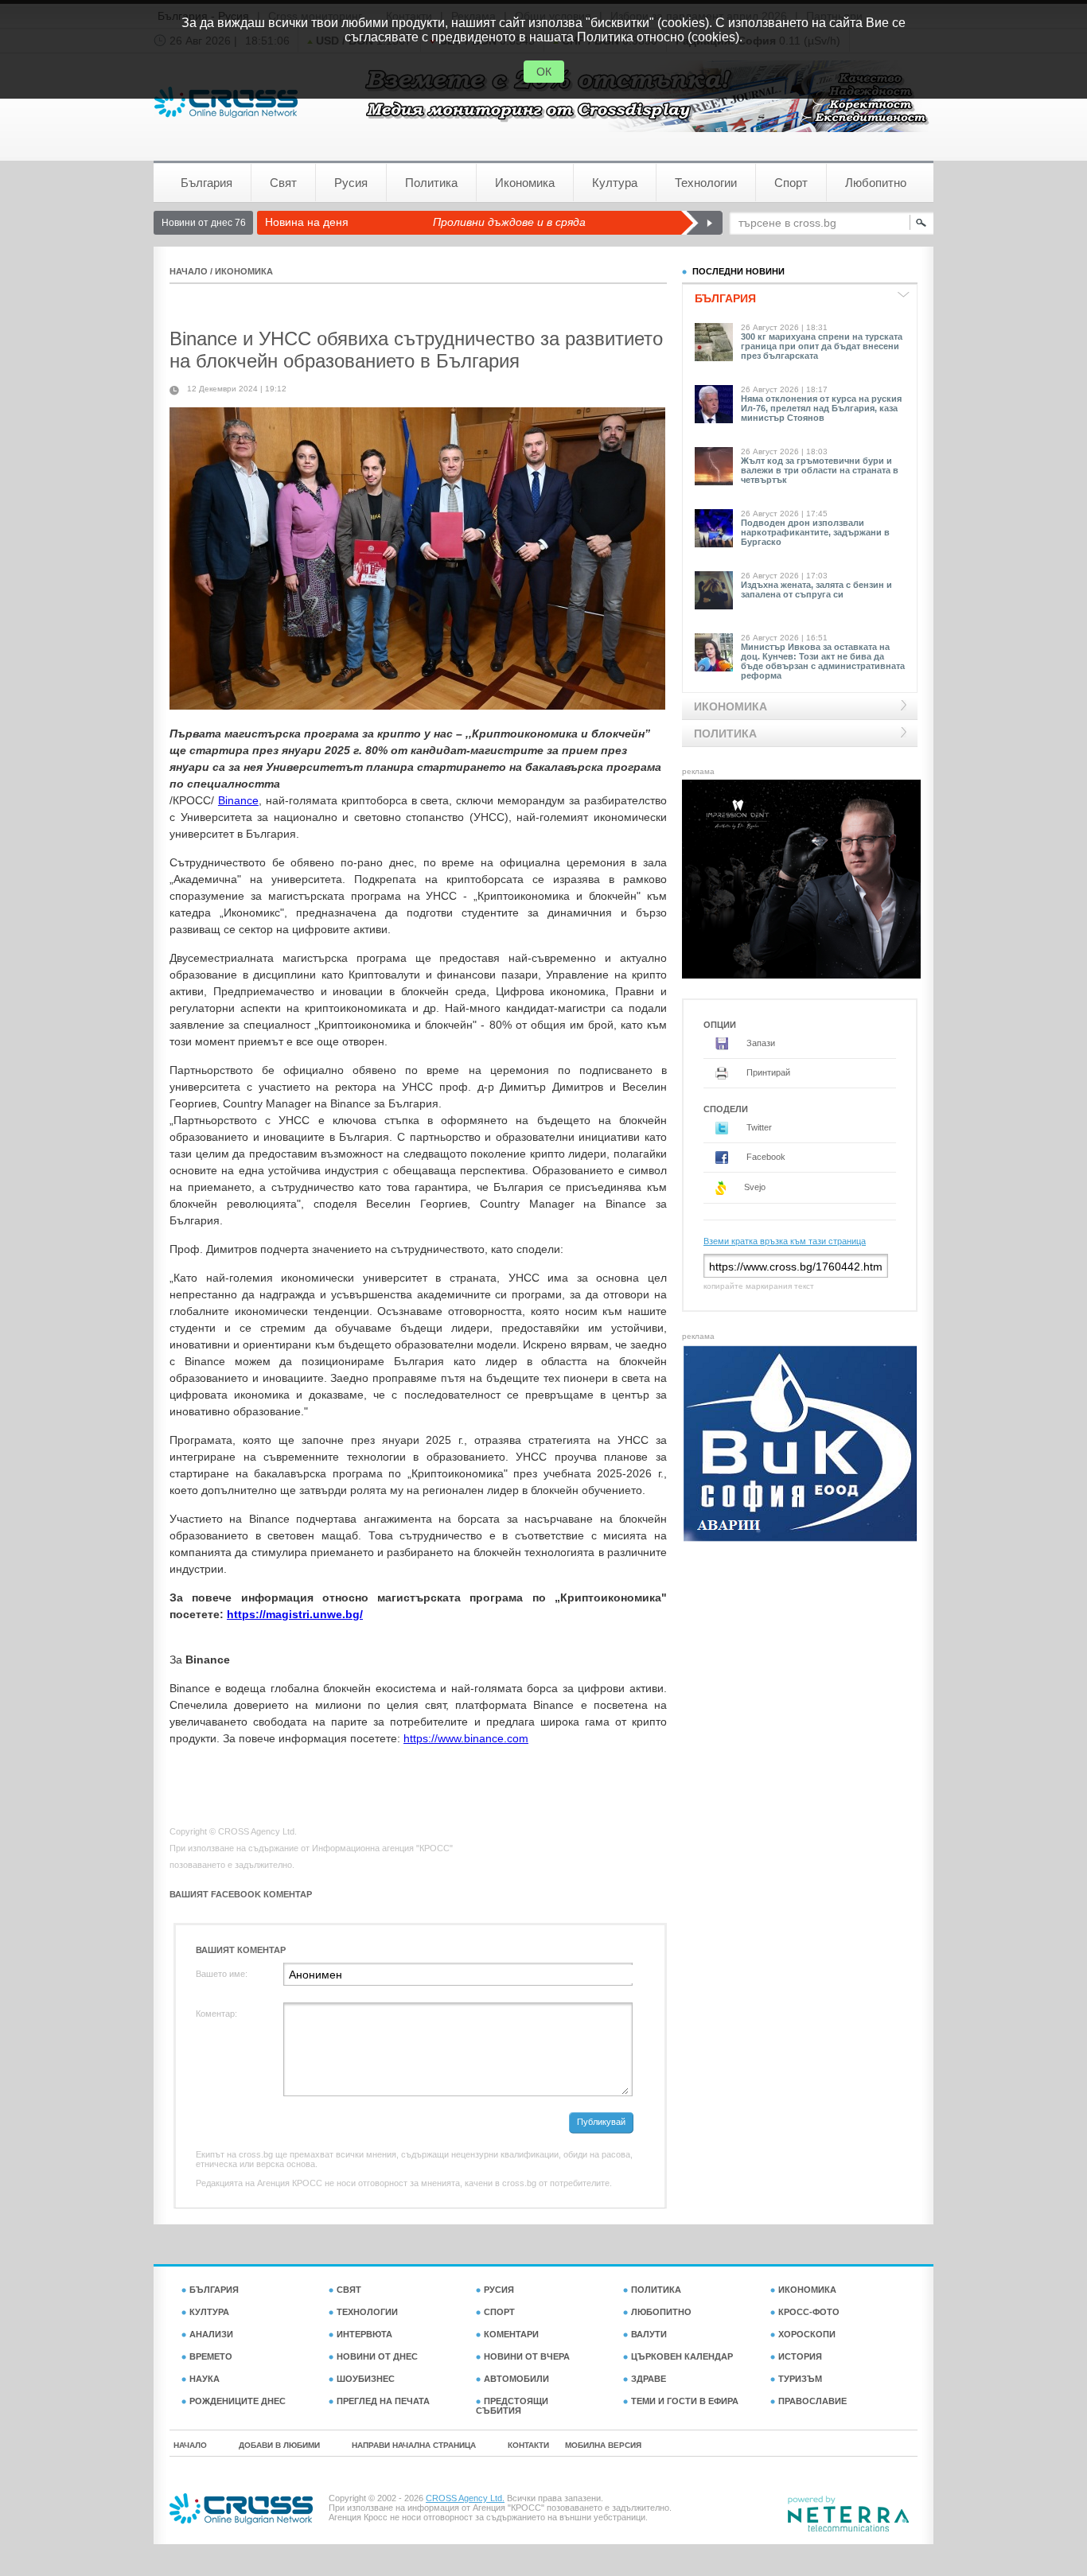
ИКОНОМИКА (244, 271)
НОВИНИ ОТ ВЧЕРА (527, 2356)
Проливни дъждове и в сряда (509, 222)
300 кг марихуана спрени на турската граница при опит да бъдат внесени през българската (822, 346)
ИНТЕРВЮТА (364, 2334)
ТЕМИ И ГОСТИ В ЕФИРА (685, 2401)
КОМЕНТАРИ (511, 2334)
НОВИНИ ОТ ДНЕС (377, 2356)
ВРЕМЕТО (211, 2356)
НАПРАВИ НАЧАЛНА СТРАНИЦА (414, 2445)
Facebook (765, 1157)
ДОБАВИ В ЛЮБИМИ (279, 2445)
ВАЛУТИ (649, 2334)
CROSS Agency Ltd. (465, 2498)
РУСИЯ (499, 2290)
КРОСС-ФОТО (809, 2312)
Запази (760, 1043)
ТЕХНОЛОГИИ (367, 2312)
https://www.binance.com (466, 1738)
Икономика (525, 183)
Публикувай (601, 2122)
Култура (615, 183)
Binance (238, 800)
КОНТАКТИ (528, 2445)
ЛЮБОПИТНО (661, 2312)
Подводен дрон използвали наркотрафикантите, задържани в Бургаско (815, 532)
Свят (283, 183)
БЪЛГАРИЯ (214, 2290)
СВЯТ (349, 2290)
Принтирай (767, 1072)
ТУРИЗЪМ (800, 2379)
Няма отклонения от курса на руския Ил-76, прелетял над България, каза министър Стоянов (821, 408)
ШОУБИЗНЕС (366, 2379)
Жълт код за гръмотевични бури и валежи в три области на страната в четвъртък (820, 470)
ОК (544, 72)
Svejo (754, 1187)
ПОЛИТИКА (656, 2290)
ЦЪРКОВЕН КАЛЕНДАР (682, 2356)
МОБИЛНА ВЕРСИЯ (603, 2445)
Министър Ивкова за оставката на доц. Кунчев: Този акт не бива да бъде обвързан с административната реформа (823, 661)
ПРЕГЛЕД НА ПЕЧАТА (383, 2401)
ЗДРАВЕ (649, 2379)
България (206, 183)
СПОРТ (499, 2312)
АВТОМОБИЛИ (516, 2379)
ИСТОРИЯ (800, 2356)
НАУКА (205, 2379)
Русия (351, 183)
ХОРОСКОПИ (807, 2334)
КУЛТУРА (209, 2312)
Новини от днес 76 (204, 223)
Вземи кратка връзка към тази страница (785, 1241)
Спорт (791, 183)
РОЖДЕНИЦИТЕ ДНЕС (238, 2401)
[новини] (226, 102)
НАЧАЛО (189, 271)
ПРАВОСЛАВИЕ (812, 2401)
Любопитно (876, 183)
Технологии (706, 183)
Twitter (758, 1127)
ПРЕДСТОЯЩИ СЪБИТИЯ (512, 2406)
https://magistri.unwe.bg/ (295, 1614)
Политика (431, 183)
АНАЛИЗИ (211, 2334)
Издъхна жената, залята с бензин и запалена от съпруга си (816, 590)
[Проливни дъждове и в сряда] (701, 223)
